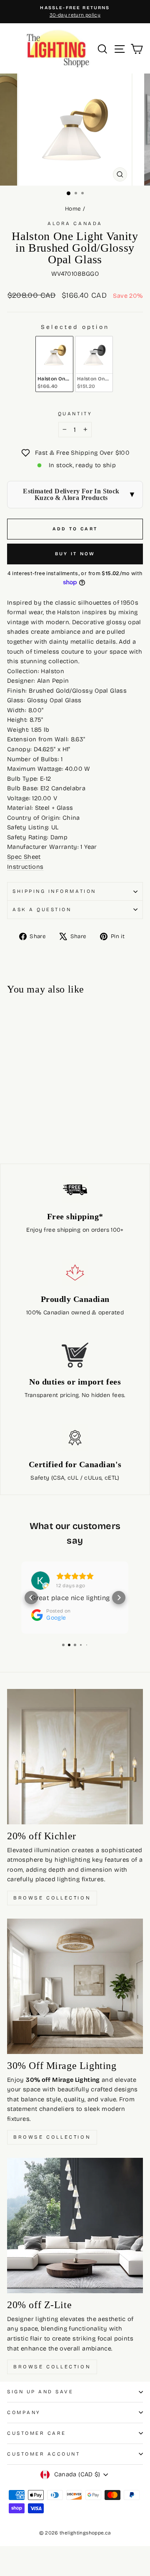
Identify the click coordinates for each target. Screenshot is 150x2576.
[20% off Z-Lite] (75, 2226)
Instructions (25, 867)
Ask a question (42, 909)
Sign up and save (40, 2392)
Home (73, 209)
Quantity (75, 414)
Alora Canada (75, 223)
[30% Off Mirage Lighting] (75, 1986)
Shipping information (54, 891)
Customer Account (44, 2454)
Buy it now (75, 554)
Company (24, 2412)
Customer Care (37, 2433)
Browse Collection (52, 1898)
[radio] (54, 364)
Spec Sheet (24, 857)
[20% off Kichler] (75, 1757)
